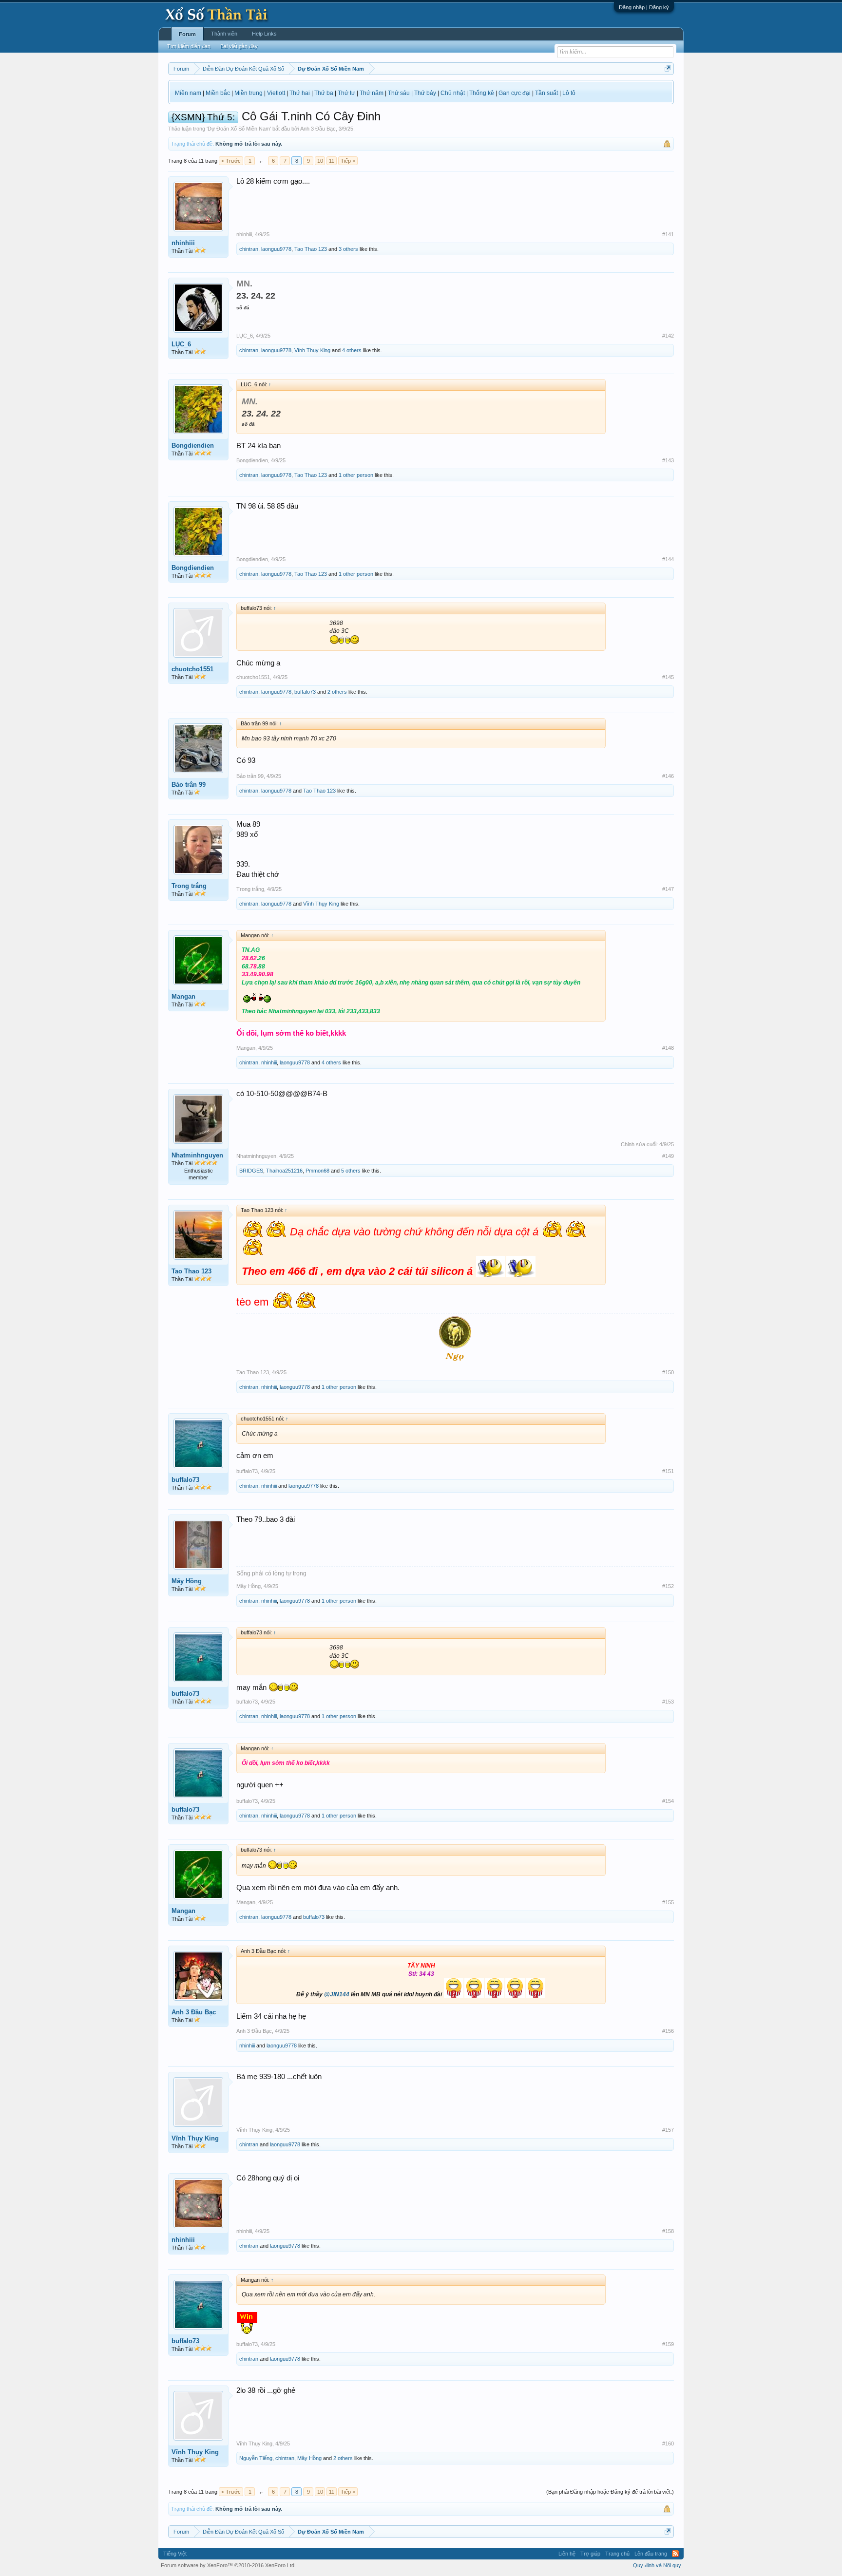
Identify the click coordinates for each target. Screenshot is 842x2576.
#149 (668, 1156)
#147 (668, 889)
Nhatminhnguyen (197, 1155)
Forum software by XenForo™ (228, 2565)
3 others (348, 249)
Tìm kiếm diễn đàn (189, 46)
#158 (668, 2231)
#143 (668, 460)
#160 (668, 2443)
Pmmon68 (317, 1171)
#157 (668, 2130)
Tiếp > (348, 161)
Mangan (183, 996)
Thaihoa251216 (284, 1171)
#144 (668, 559)
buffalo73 (305, 692)
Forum (187, 34)
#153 (668, 1702)
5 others (351, 1171)
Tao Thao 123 (311, 249)
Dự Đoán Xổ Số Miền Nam (239, 129)
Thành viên (224, 34)
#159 (668, 2344)
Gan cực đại (515, 93)
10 (320, 161)
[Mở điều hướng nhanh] (668, 68)
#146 (668, 776)
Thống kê (482, 93)
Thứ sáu (399, 93)
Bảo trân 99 (189, 785)
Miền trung (249, 93)
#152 (668, 1586)
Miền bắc (218, 93)
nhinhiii (183, 243)
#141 (668, 234)
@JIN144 (337, 1994)
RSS (675, 2554)
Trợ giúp (590, 2554)
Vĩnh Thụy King (312, 350)
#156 (668, 2031)
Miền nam (188, 93)
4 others (352, 350)
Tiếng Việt (175, 2554)
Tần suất (546, 93)
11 (332, 161)
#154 (668, 1801)
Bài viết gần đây (239, 46)
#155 (668, 1902)
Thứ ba (324, 93)
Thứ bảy (425, 93)
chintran (249, 249)
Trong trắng (189, 886)
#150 (668, 1372)
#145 (668, 677)
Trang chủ (617, 2554)
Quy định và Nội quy (657, 2565)
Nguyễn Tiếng (256, 2458)
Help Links (264, 34)
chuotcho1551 (192, 669)
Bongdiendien (193, 445)
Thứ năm (372, 93)
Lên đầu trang (651, 2554)
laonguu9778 (276, 249)
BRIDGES (251, 1171)
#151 (668, 1471)
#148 (668, 1048)
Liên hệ (567, 2554)
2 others (337, 692)
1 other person (356, 475)
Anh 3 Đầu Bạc (318, 129)
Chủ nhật (453, 93)
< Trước (231, 161)
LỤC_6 (181, 344)
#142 (668, 336)
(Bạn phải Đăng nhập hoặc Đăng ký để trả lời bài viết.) (610, 2492)
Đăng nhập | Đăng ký (644, 7)
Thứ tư (346, 93)
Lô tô (569, 93)
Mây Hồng (187, 1581)
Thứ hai (300, 93)
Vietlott (276, 93)
